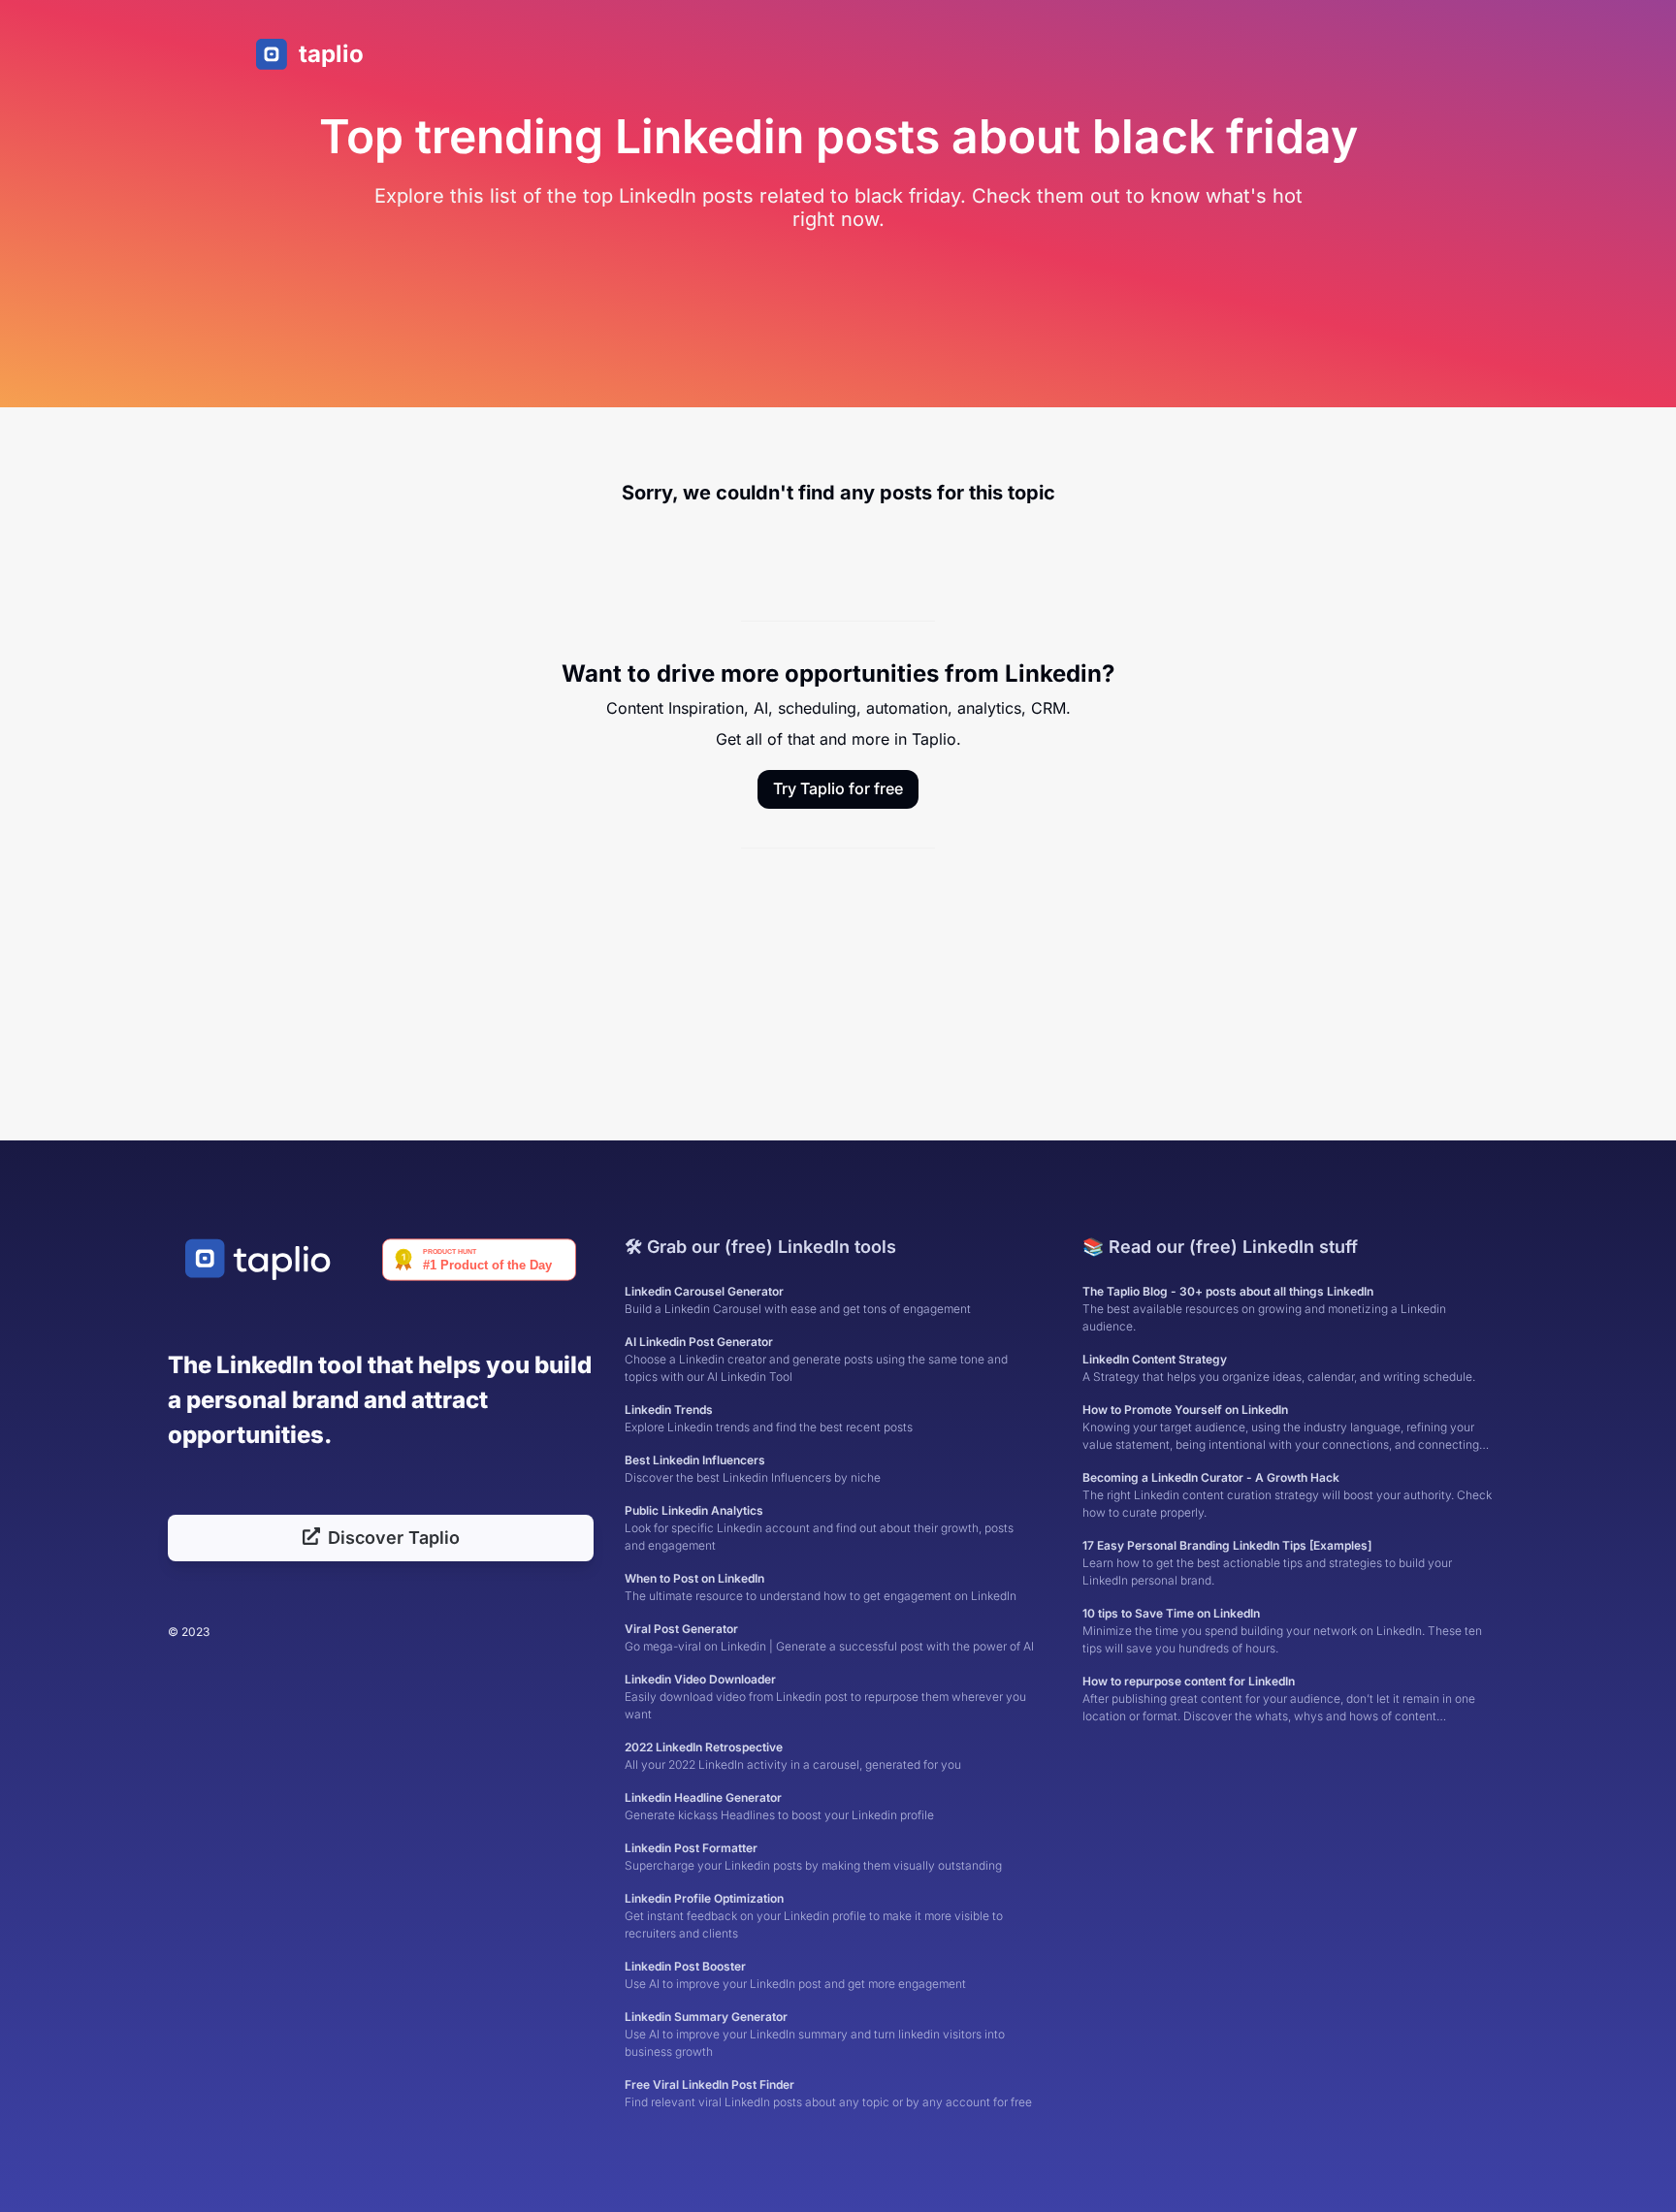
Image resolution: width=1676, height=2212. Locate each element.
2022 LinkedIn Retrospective (793, 1756)
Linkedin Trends (769, 1418)
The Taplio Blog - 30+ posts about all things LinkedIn (1264, 1309)
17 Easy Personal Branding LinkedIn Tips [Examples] (1267, 1563)
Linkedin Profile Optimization (814, 1916)
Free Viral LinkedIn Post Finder (828, 2093)
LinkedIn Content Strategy (1279, 1368)
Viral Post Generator (829, 1637)
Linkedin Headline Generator (779, 1806)
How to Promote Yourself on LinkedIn (1281, 1428)
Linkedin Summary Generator (815, 2034)
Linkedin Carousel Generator (798, 1300)
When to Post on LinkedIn (821, 1587)
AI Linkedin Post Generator (816, 1359)
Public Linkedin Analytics (819, 1528)
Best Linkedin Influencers (753, 1469)
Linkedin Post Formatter (813, 1857)
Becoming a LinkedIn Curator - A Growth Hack (1287, 1495)
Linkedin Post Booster (795, 1975)
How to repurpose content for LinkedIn (1279, 1699)
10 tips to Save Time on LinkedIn (1282, 1631)
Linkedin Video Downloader (825, 1697)
